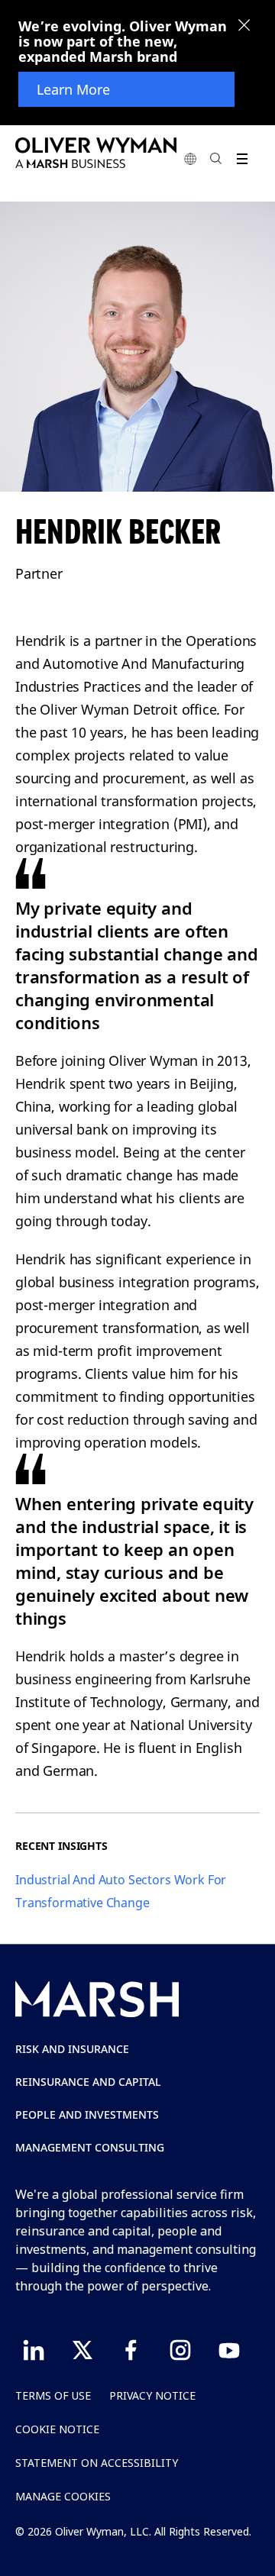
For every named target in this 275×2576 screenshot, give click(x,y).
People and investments (87, 2114)
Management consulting (90, 2147)
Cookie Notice (57, 2429)
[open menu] (242, 158)
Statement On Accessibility (97, 2463)
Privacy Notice (152, 2395)
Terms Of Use (53, 2395)
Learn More (73, 89)
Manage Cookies (63, 2496)
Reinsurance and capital (88, 2082)
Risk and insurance (72, 2049)
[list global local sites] (190, 158)
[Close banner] (244, 27)
